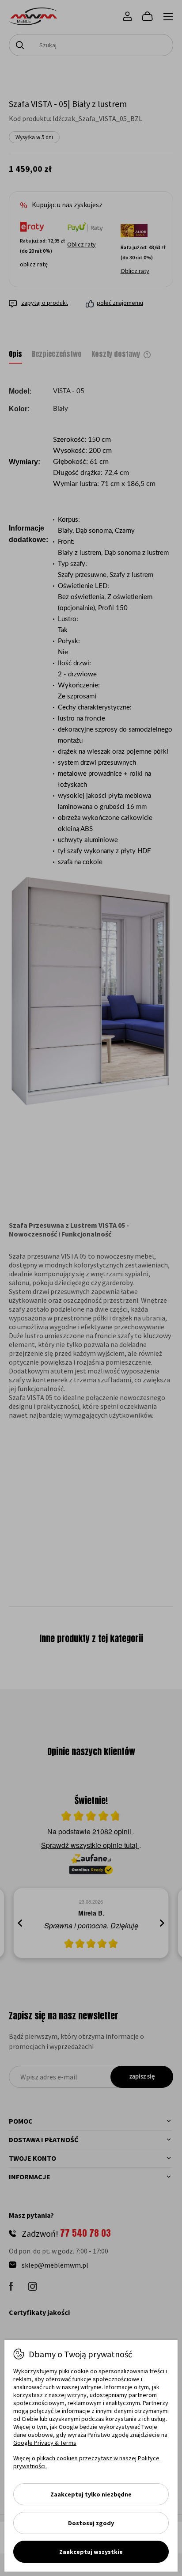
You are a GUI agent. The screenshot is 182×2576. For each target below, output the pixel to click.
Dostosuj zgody (91, 2523)
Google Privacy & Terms (45, 2443)
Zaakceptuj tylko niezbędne (91, 2494)
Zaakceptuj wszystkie (91, 2552)
